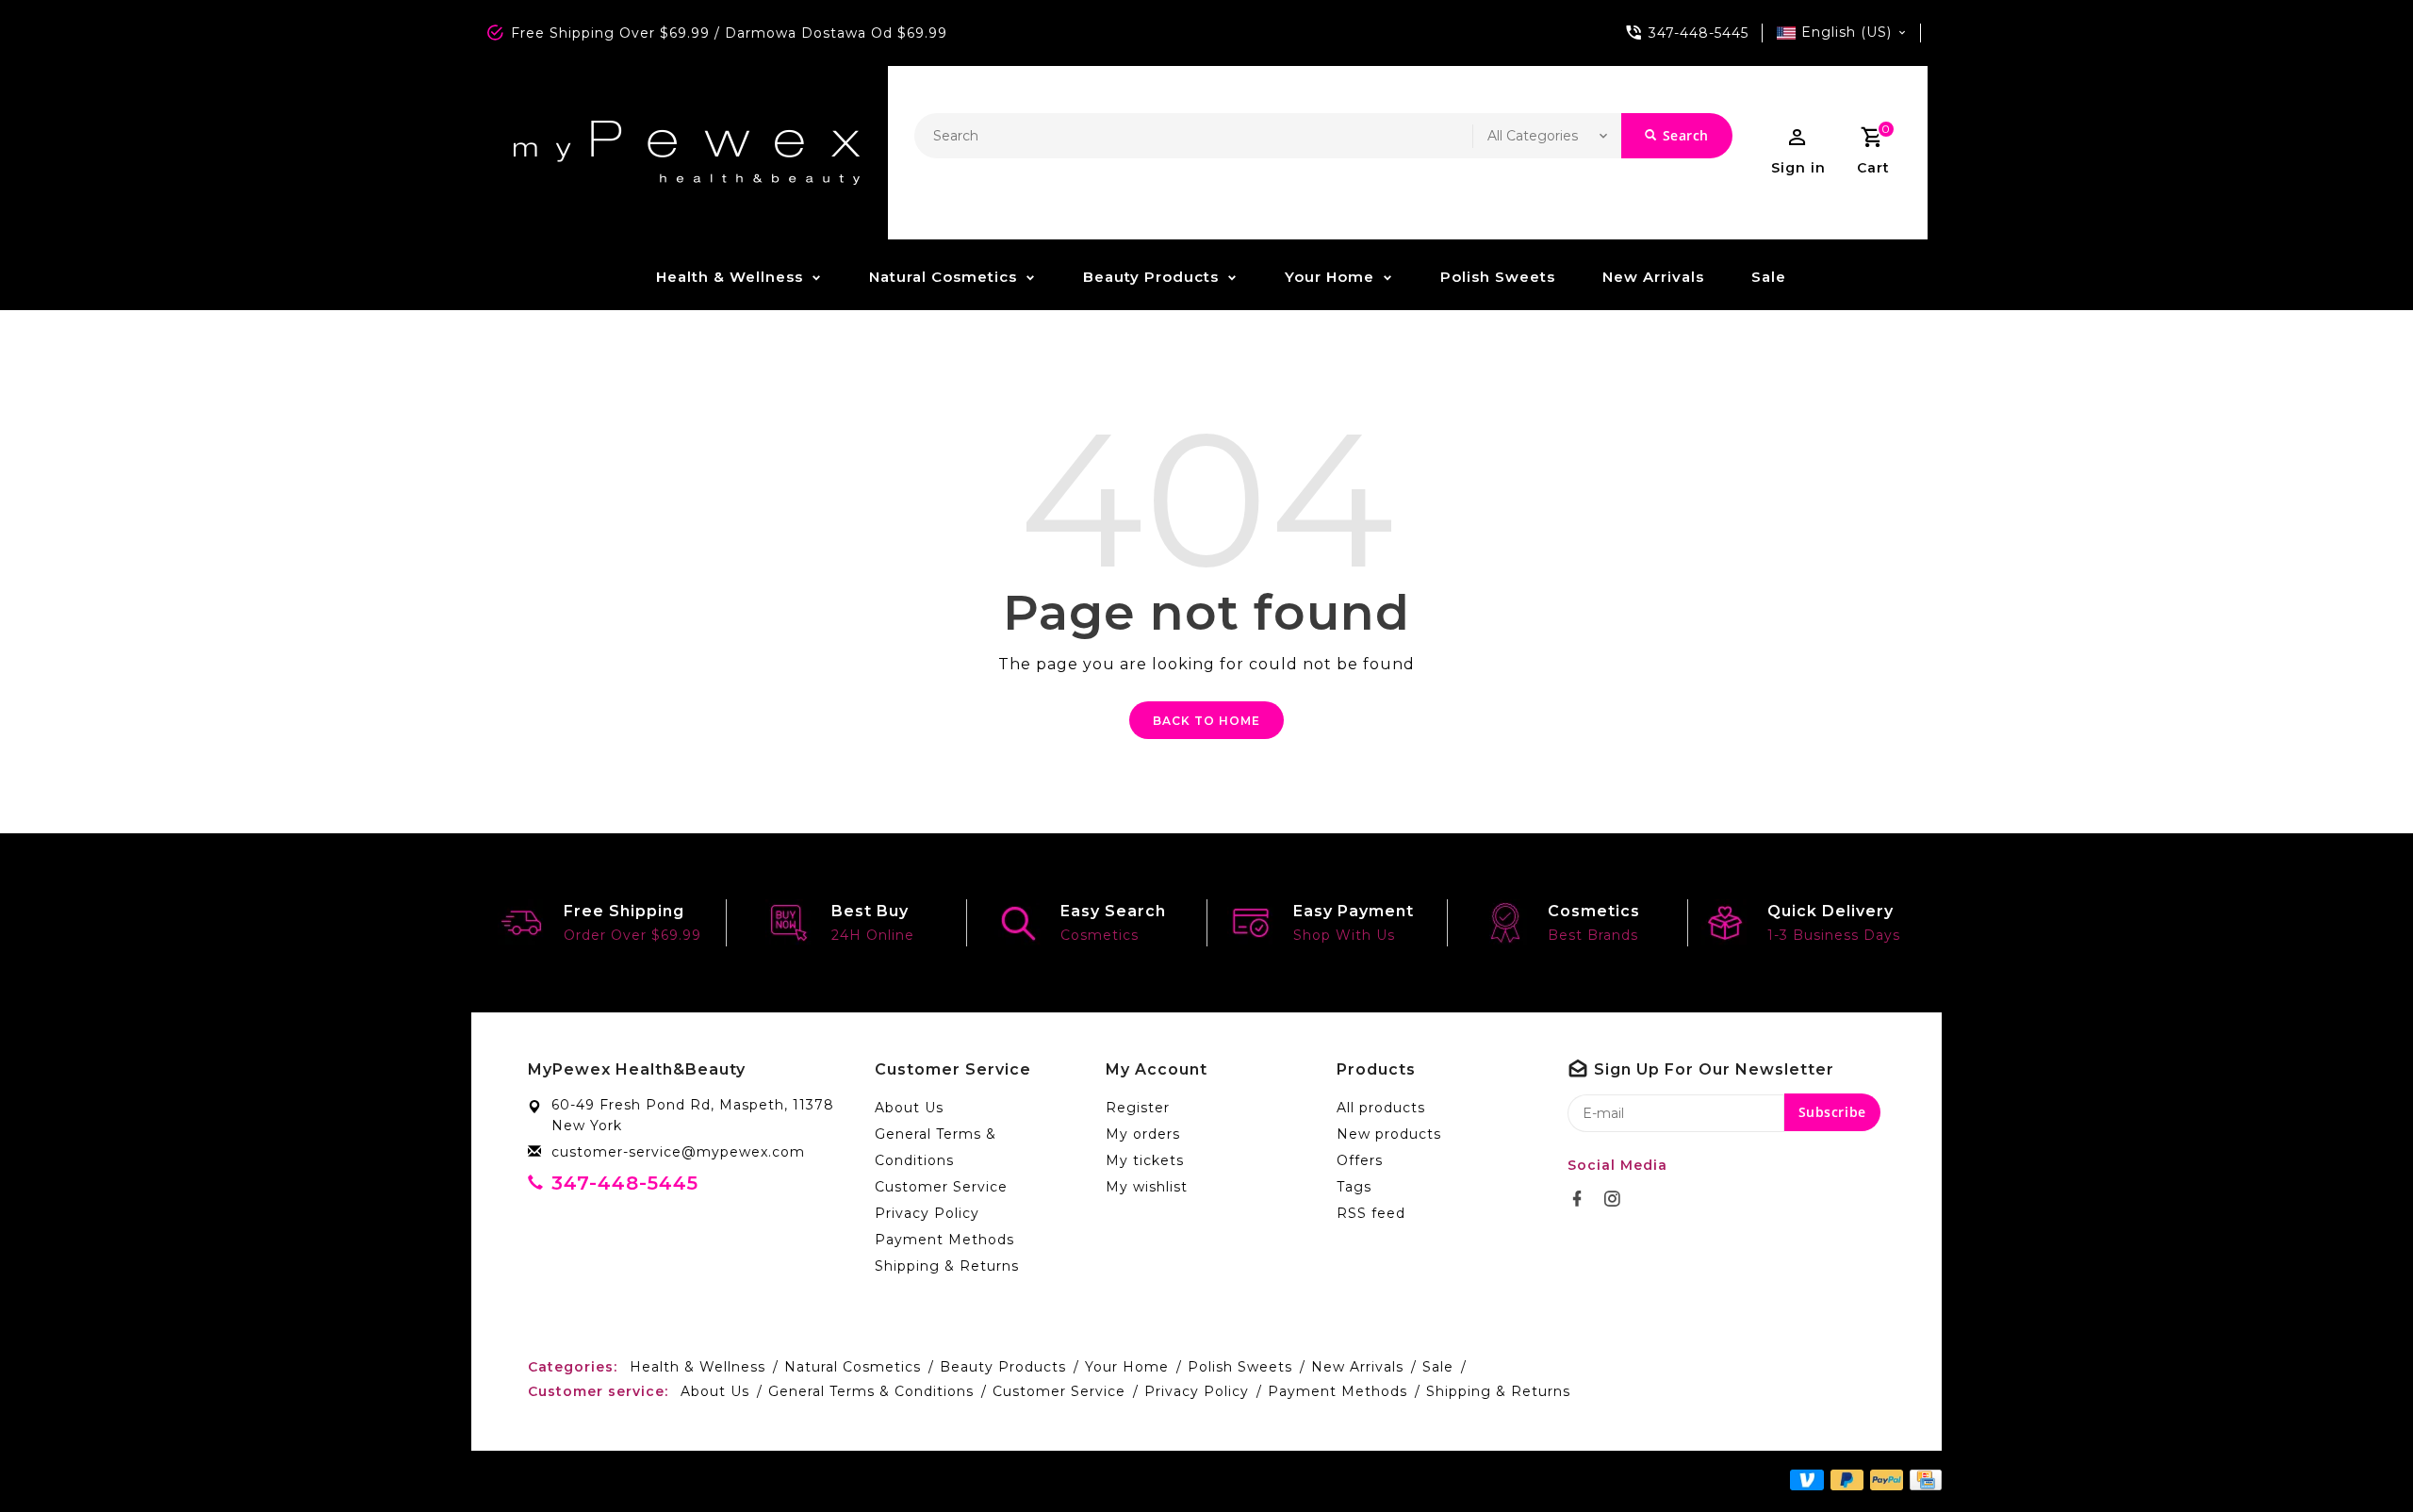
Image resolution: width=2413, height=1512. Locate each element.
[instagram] (1617, 1199)
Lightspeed (908, 1481)
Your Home (1330, 277)
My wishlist (1147, 1187)
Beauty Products (1151, 277)
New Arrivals (1653, 277)
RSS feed (1371, 1213)
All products (1381, 1108)
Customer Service (941, 1187)
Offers (1360, 1160)
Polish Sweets (1498, 277)
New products (1389, 1134)
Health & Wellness (730, 277)
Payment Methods (944, 1240)
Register (1138, 1108)
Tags (1354, 1187)
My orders (1143, 1134)
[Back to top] (2356, 1455)
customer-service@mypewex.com (678, 1152)
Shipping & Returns (947, 1266)
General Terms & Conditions (936, 1147)
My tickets (1145, 1160)
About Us (909, 1108)
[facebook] (1583, 1199)
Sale (1769, 277)
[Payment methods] (1922, 1480)
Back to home (1206, 721)
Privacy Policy (927, 1213)
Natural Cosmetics (943, 277)
